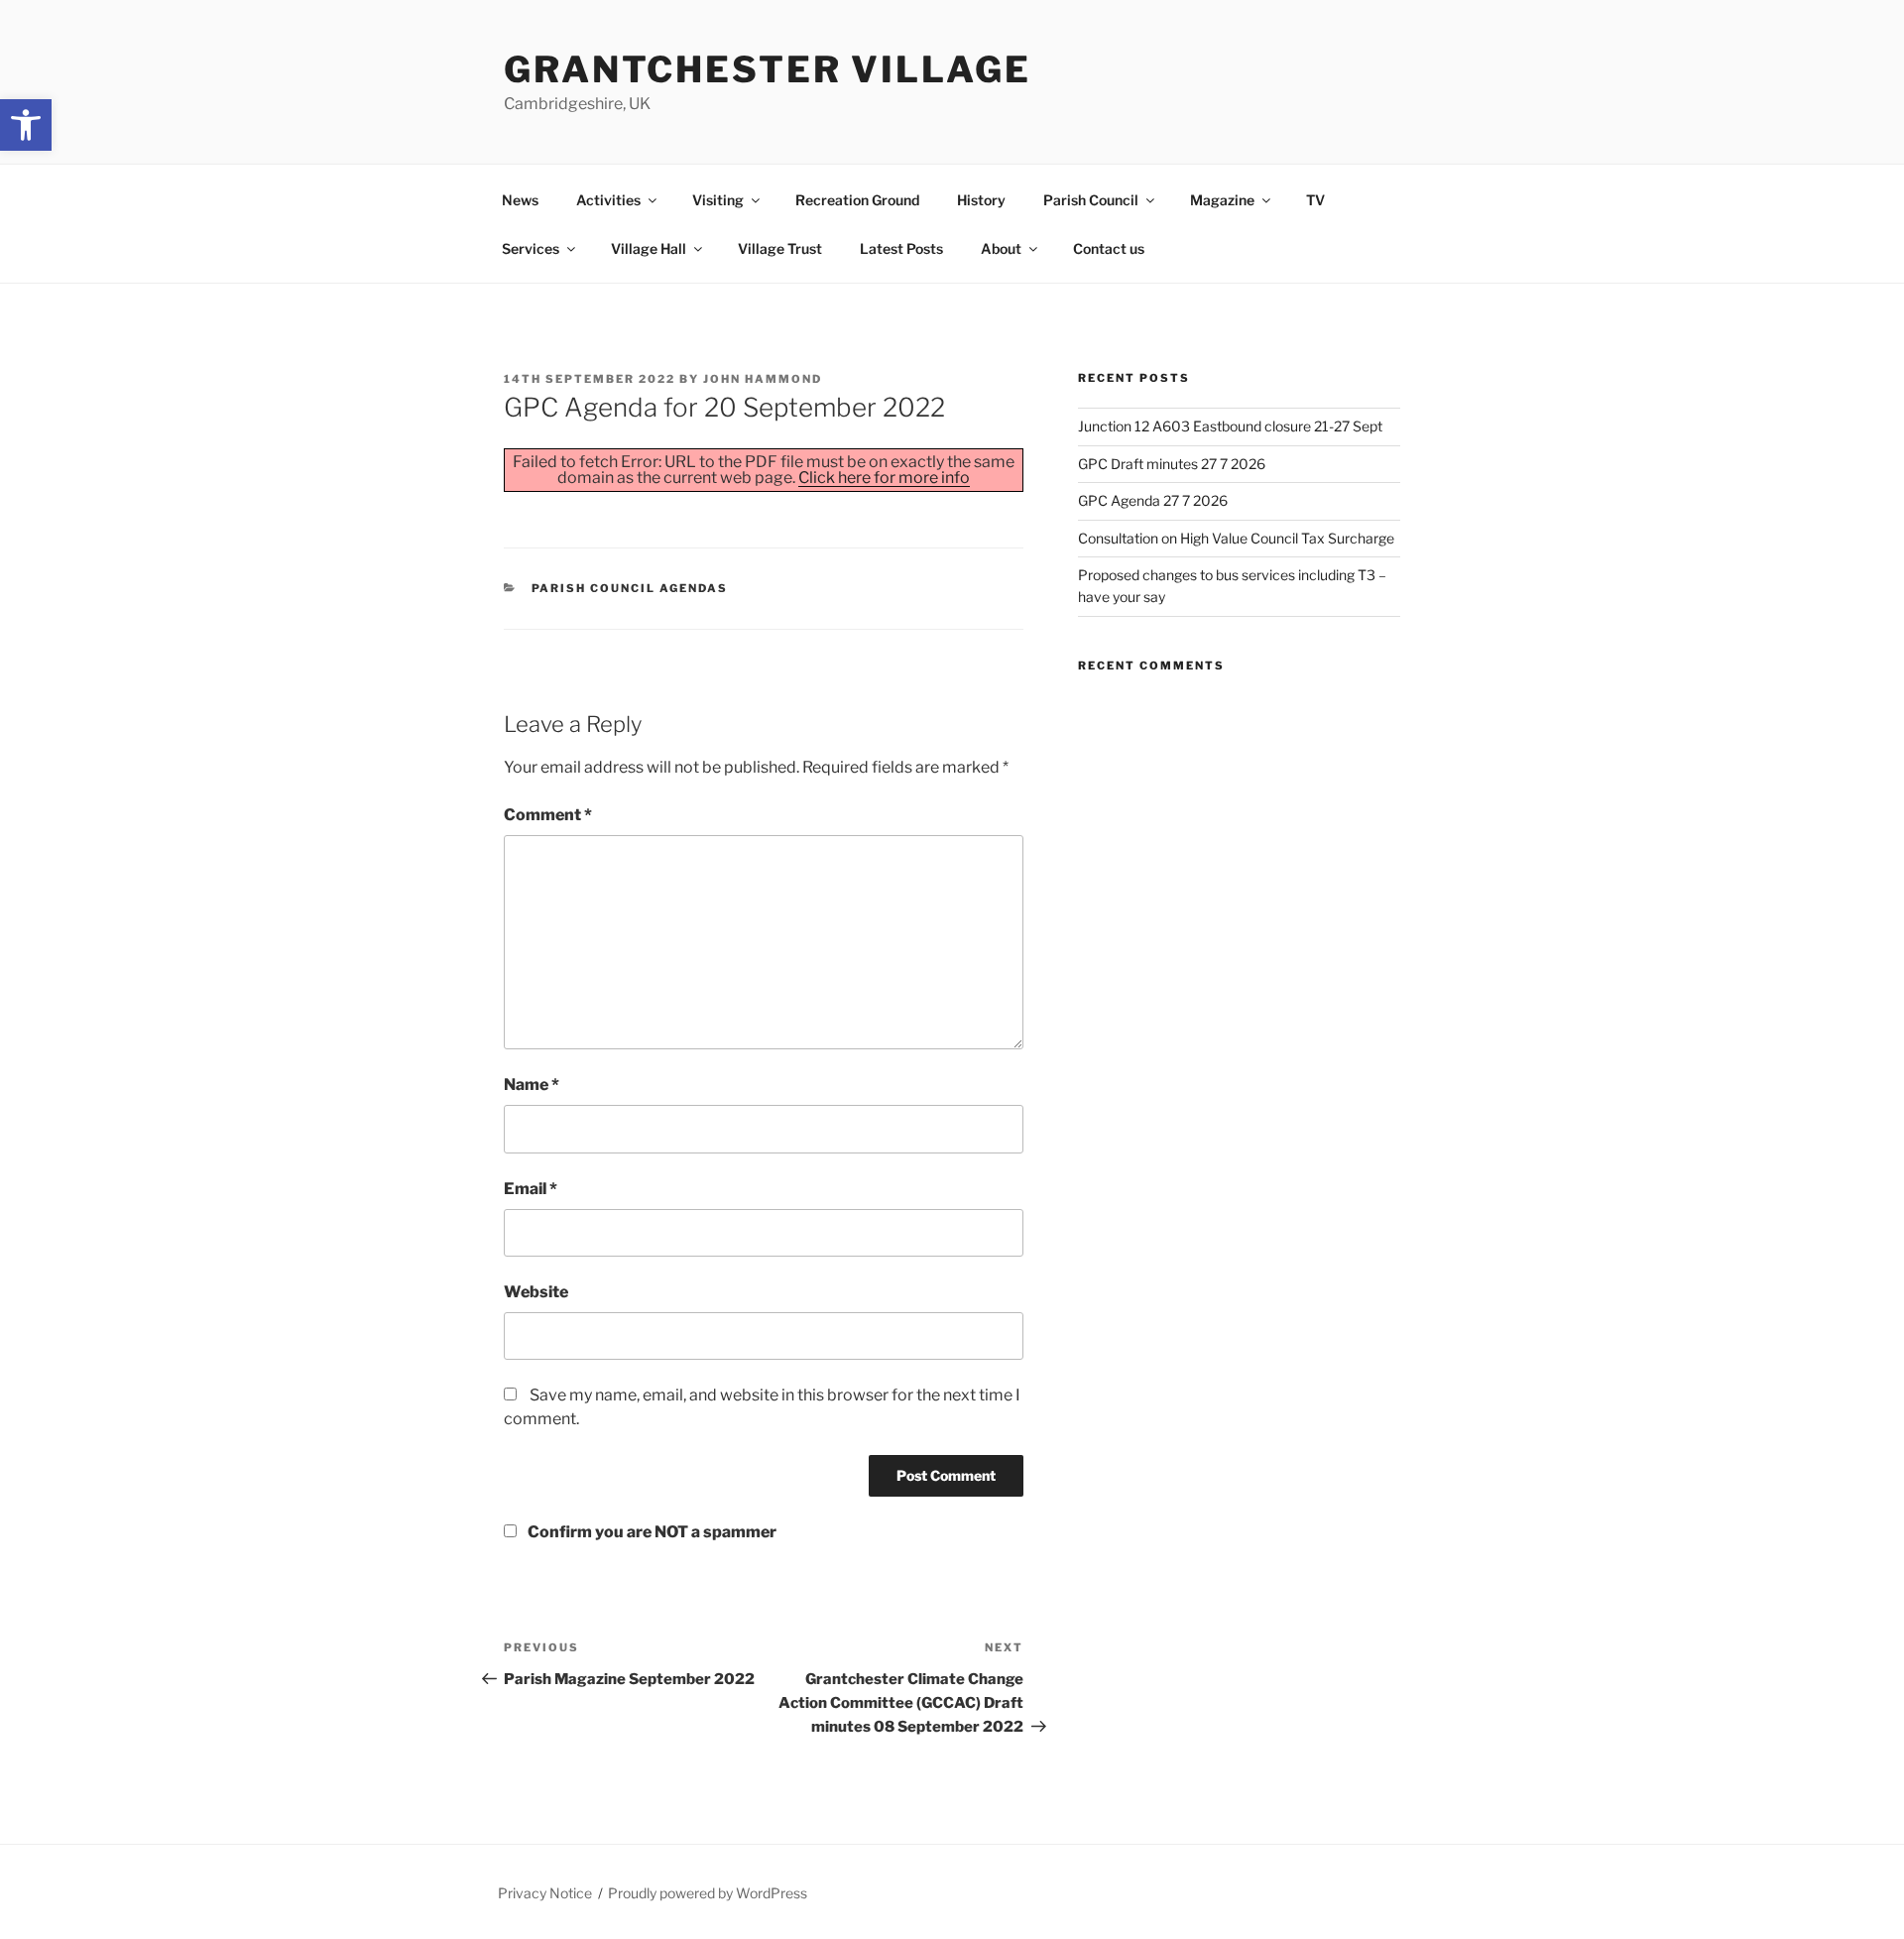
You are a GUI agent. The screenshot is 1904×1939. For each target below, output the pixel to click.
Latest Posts (901, 248)
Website (536, 1292)
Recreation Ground (857, 200)
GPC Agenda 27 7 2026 (1153, 500)
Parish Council (1091, 200)
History (981, 200)
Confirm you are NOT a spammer (651, 1532)
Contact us (1109, 248)
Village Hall (649, 248)
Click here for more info (884, 478)
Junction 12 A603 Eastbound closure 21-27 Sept (1230, 426)
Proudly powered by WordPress (708, 1893)
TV (1315, 200)
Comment (548, 815)
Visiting (718, 200)
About (1001, 248)
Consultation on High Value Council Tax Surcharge (1236, 538)
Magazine (1222, 200)
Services (531, 248)
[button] (26, 125)
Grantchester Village (768, 69)
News (520, 200)
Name (532, 1085)
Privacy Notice (545, 1893)
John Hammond (763, 379)
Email (531, 1189)
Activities (608, 200)
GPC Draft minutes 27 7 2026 (1172, 464)
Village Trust (780, 248)
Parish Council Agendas (630, 588)
